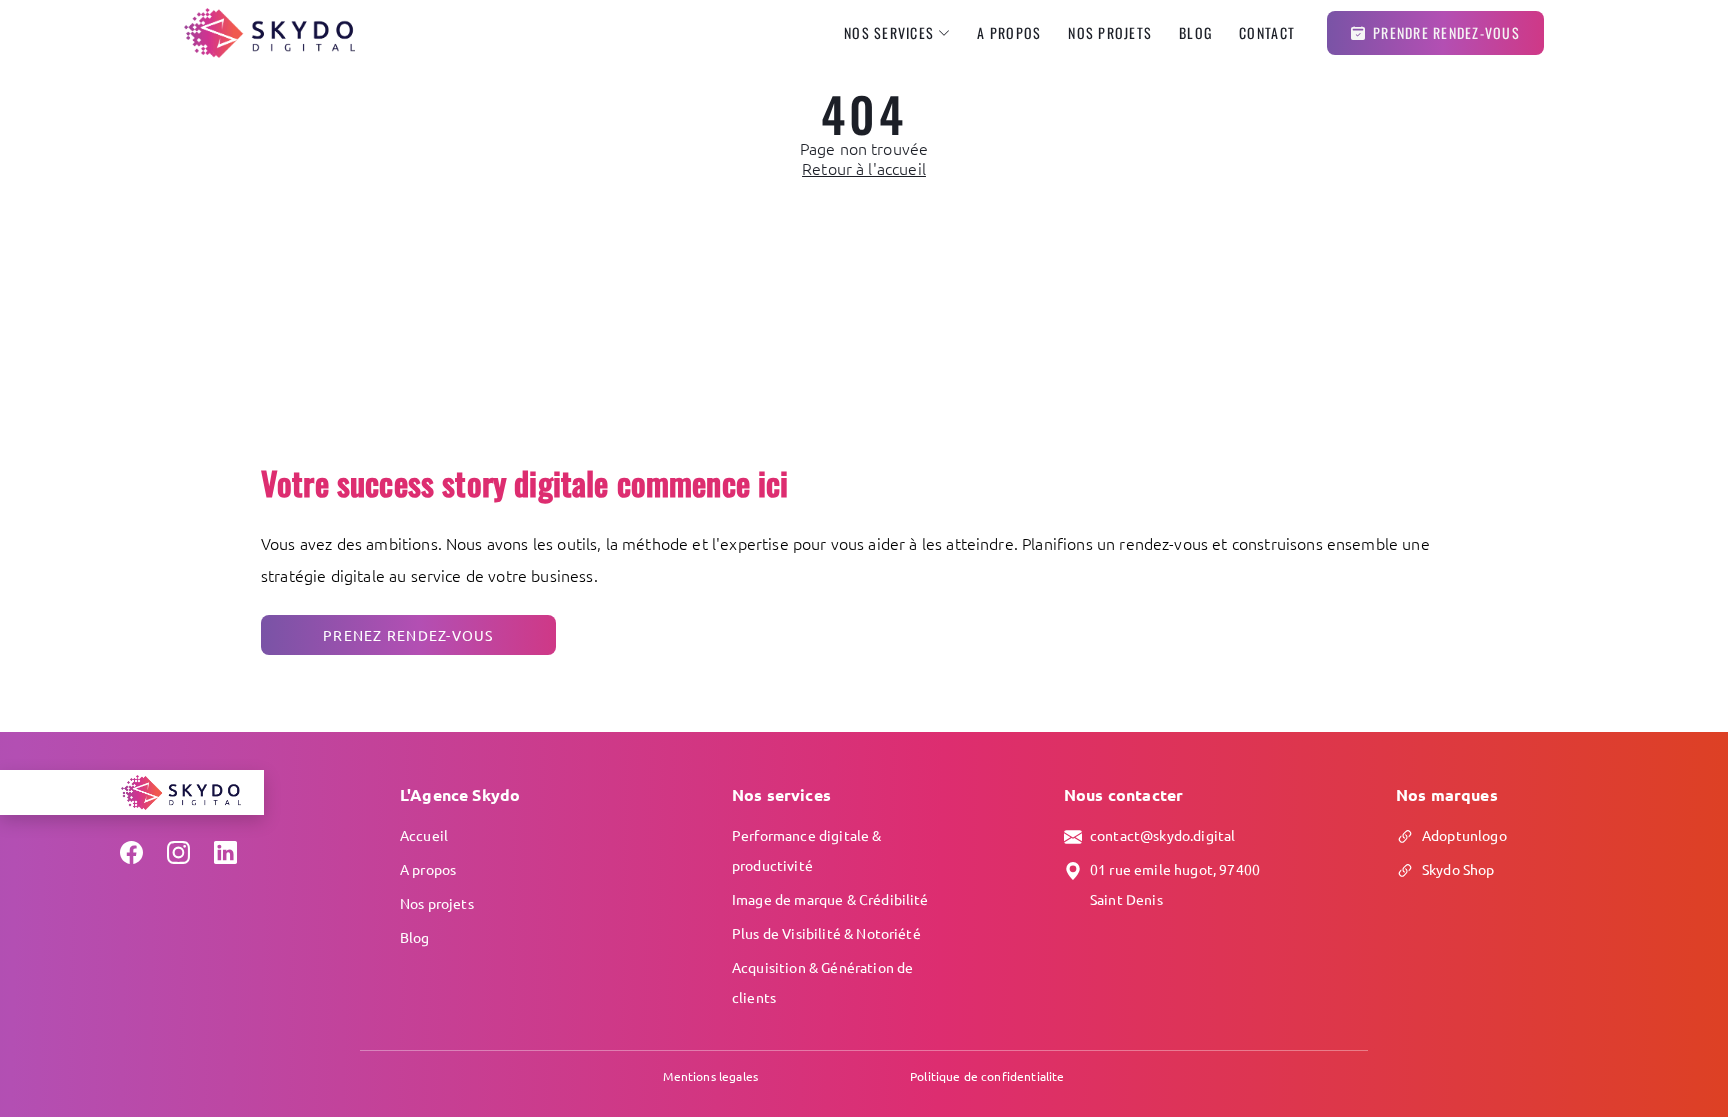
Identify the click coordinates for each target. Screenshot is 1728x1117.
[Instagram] (178, 852)
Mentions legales (710, 1076)
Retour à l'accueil (864, 168)
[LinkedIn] (225, 852)
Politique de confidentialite (987, 1076)
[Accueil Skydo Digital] (269, 33)
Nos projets (1110, 33)
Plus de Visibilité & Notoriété (826, 933)
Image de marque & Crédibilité (830, 899)
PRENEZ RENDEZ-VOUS (408, 635)
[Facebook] (131, 852)
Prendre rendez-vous (1446, 32)
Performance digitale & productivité (807, 850)
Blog (1195, 33)
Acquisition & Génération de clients (822, 982)
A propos (1009, 33)
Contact (1267, 33)
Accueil (424, 835)
